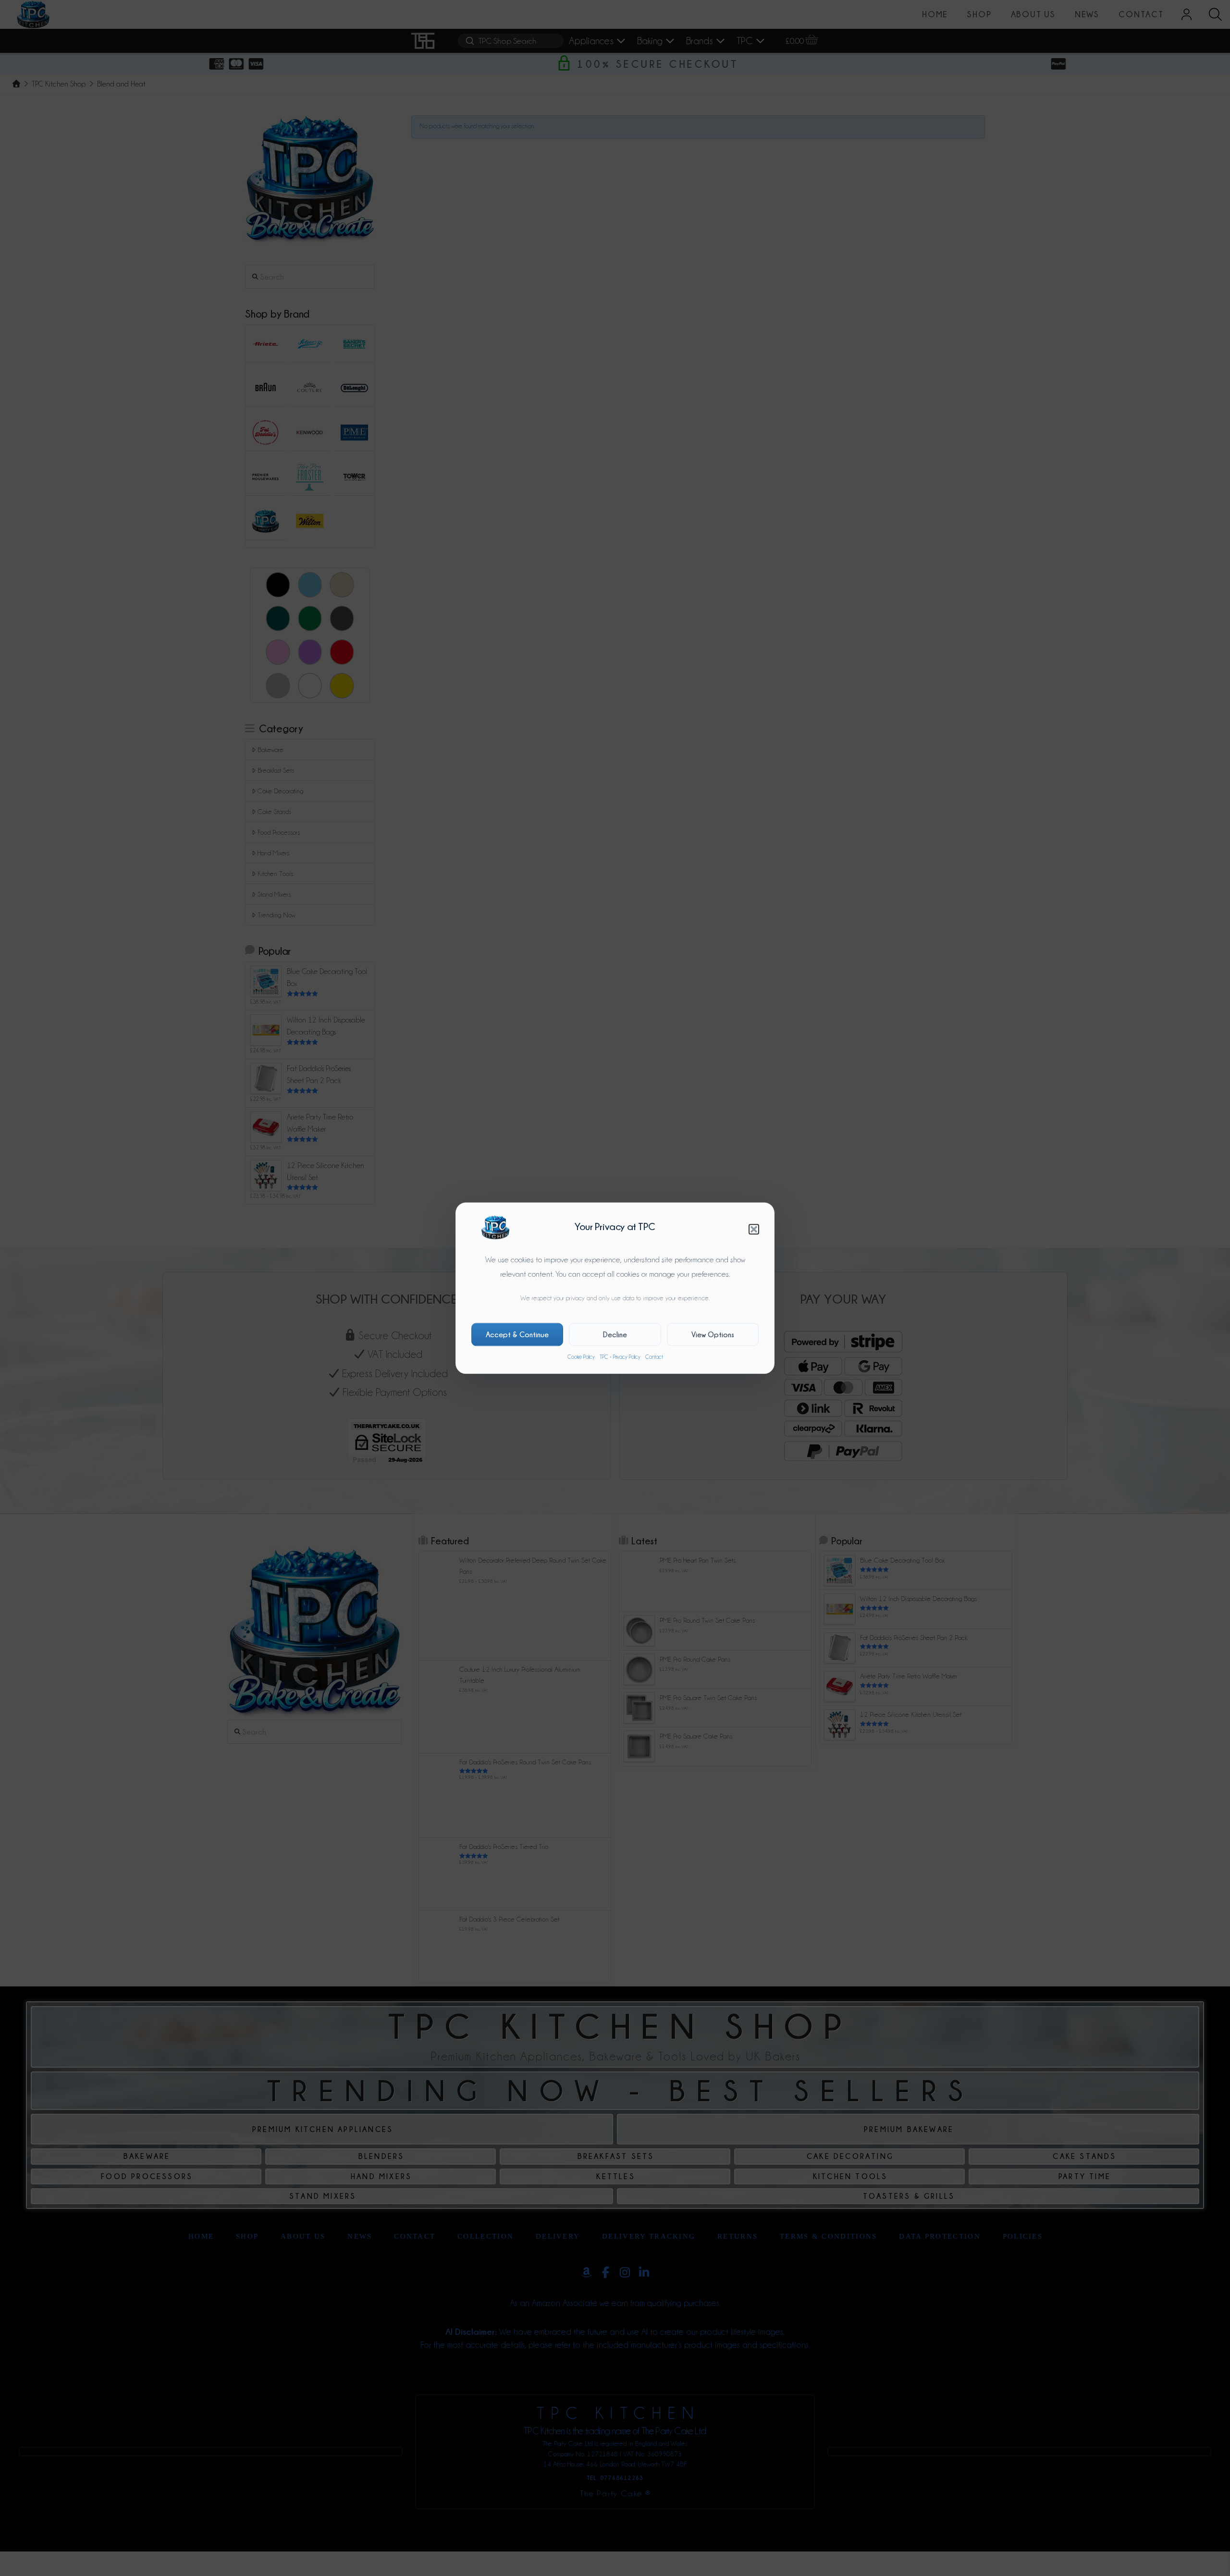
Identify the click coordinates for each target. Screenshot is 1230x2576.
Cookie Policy (581, 1357)
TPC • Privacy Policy (620, 1357)
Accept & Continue (517, 1334)
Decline (615, 1334)
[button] (754, 1229)
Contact (654, 1357)
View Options (713, 1334)
